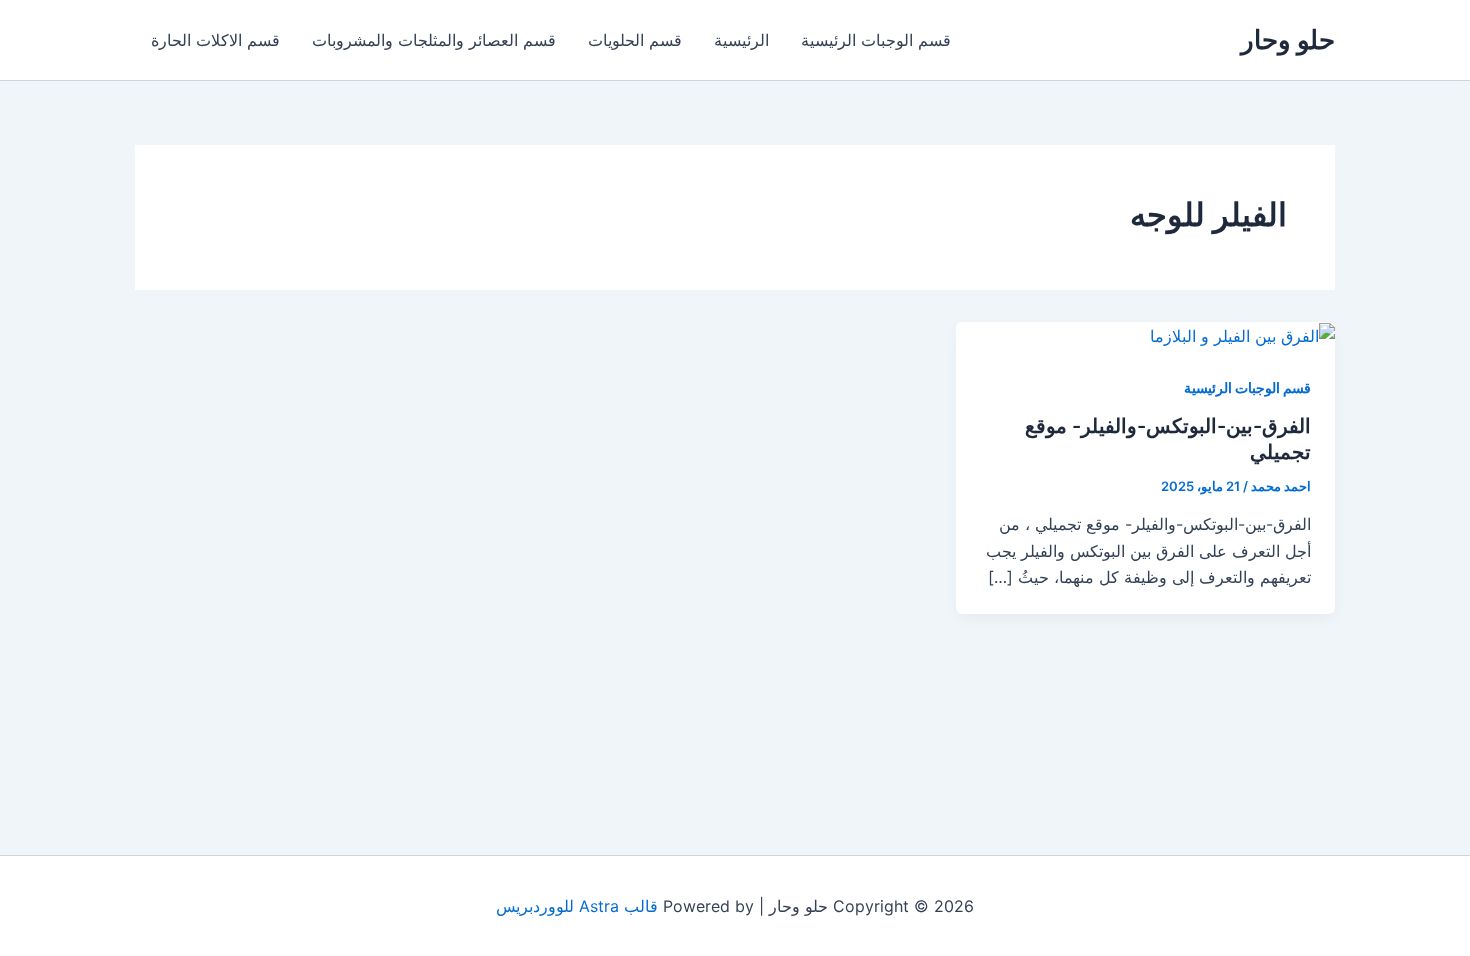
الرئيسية (741, 40)
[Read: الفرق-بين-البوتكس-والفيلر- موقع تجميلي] (1242, 335)
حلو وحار (1288, 39)
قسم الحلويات (635, 40)
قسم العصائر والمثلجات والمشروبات (434, 40)
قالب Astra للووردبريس (577, 906)
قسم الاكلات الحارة (215, 40)
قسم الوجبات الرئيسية (876, 40)
